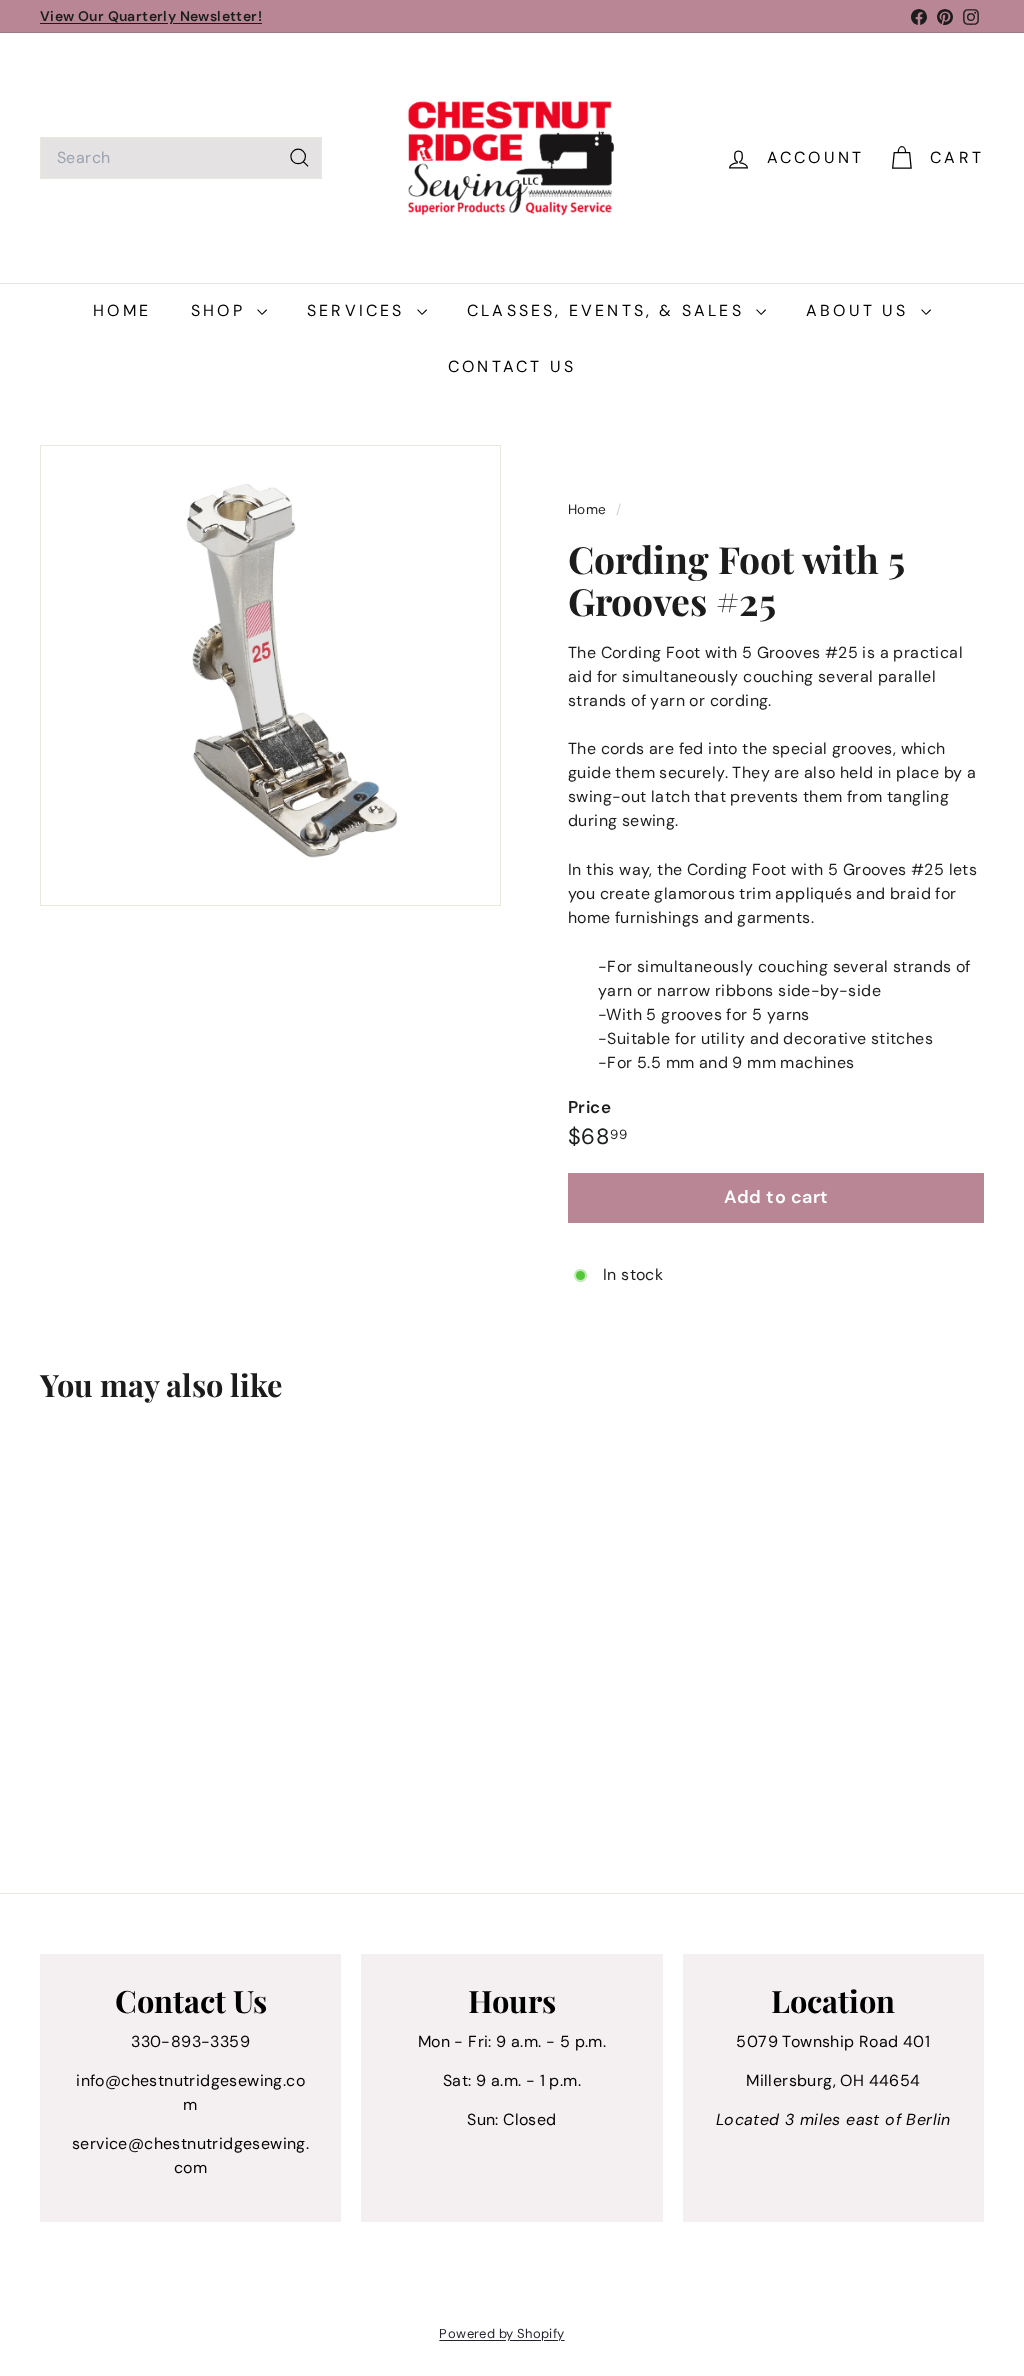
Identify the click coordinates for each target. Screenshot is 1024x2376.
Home (122, 310)
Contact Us (512, 366)
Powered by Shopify (501, 2333)
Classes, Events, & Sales (609, 310)
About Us (861, 310)
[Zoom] (270, 675)
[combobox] (181, 158)
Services (359, 310)
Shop (221, 310)
